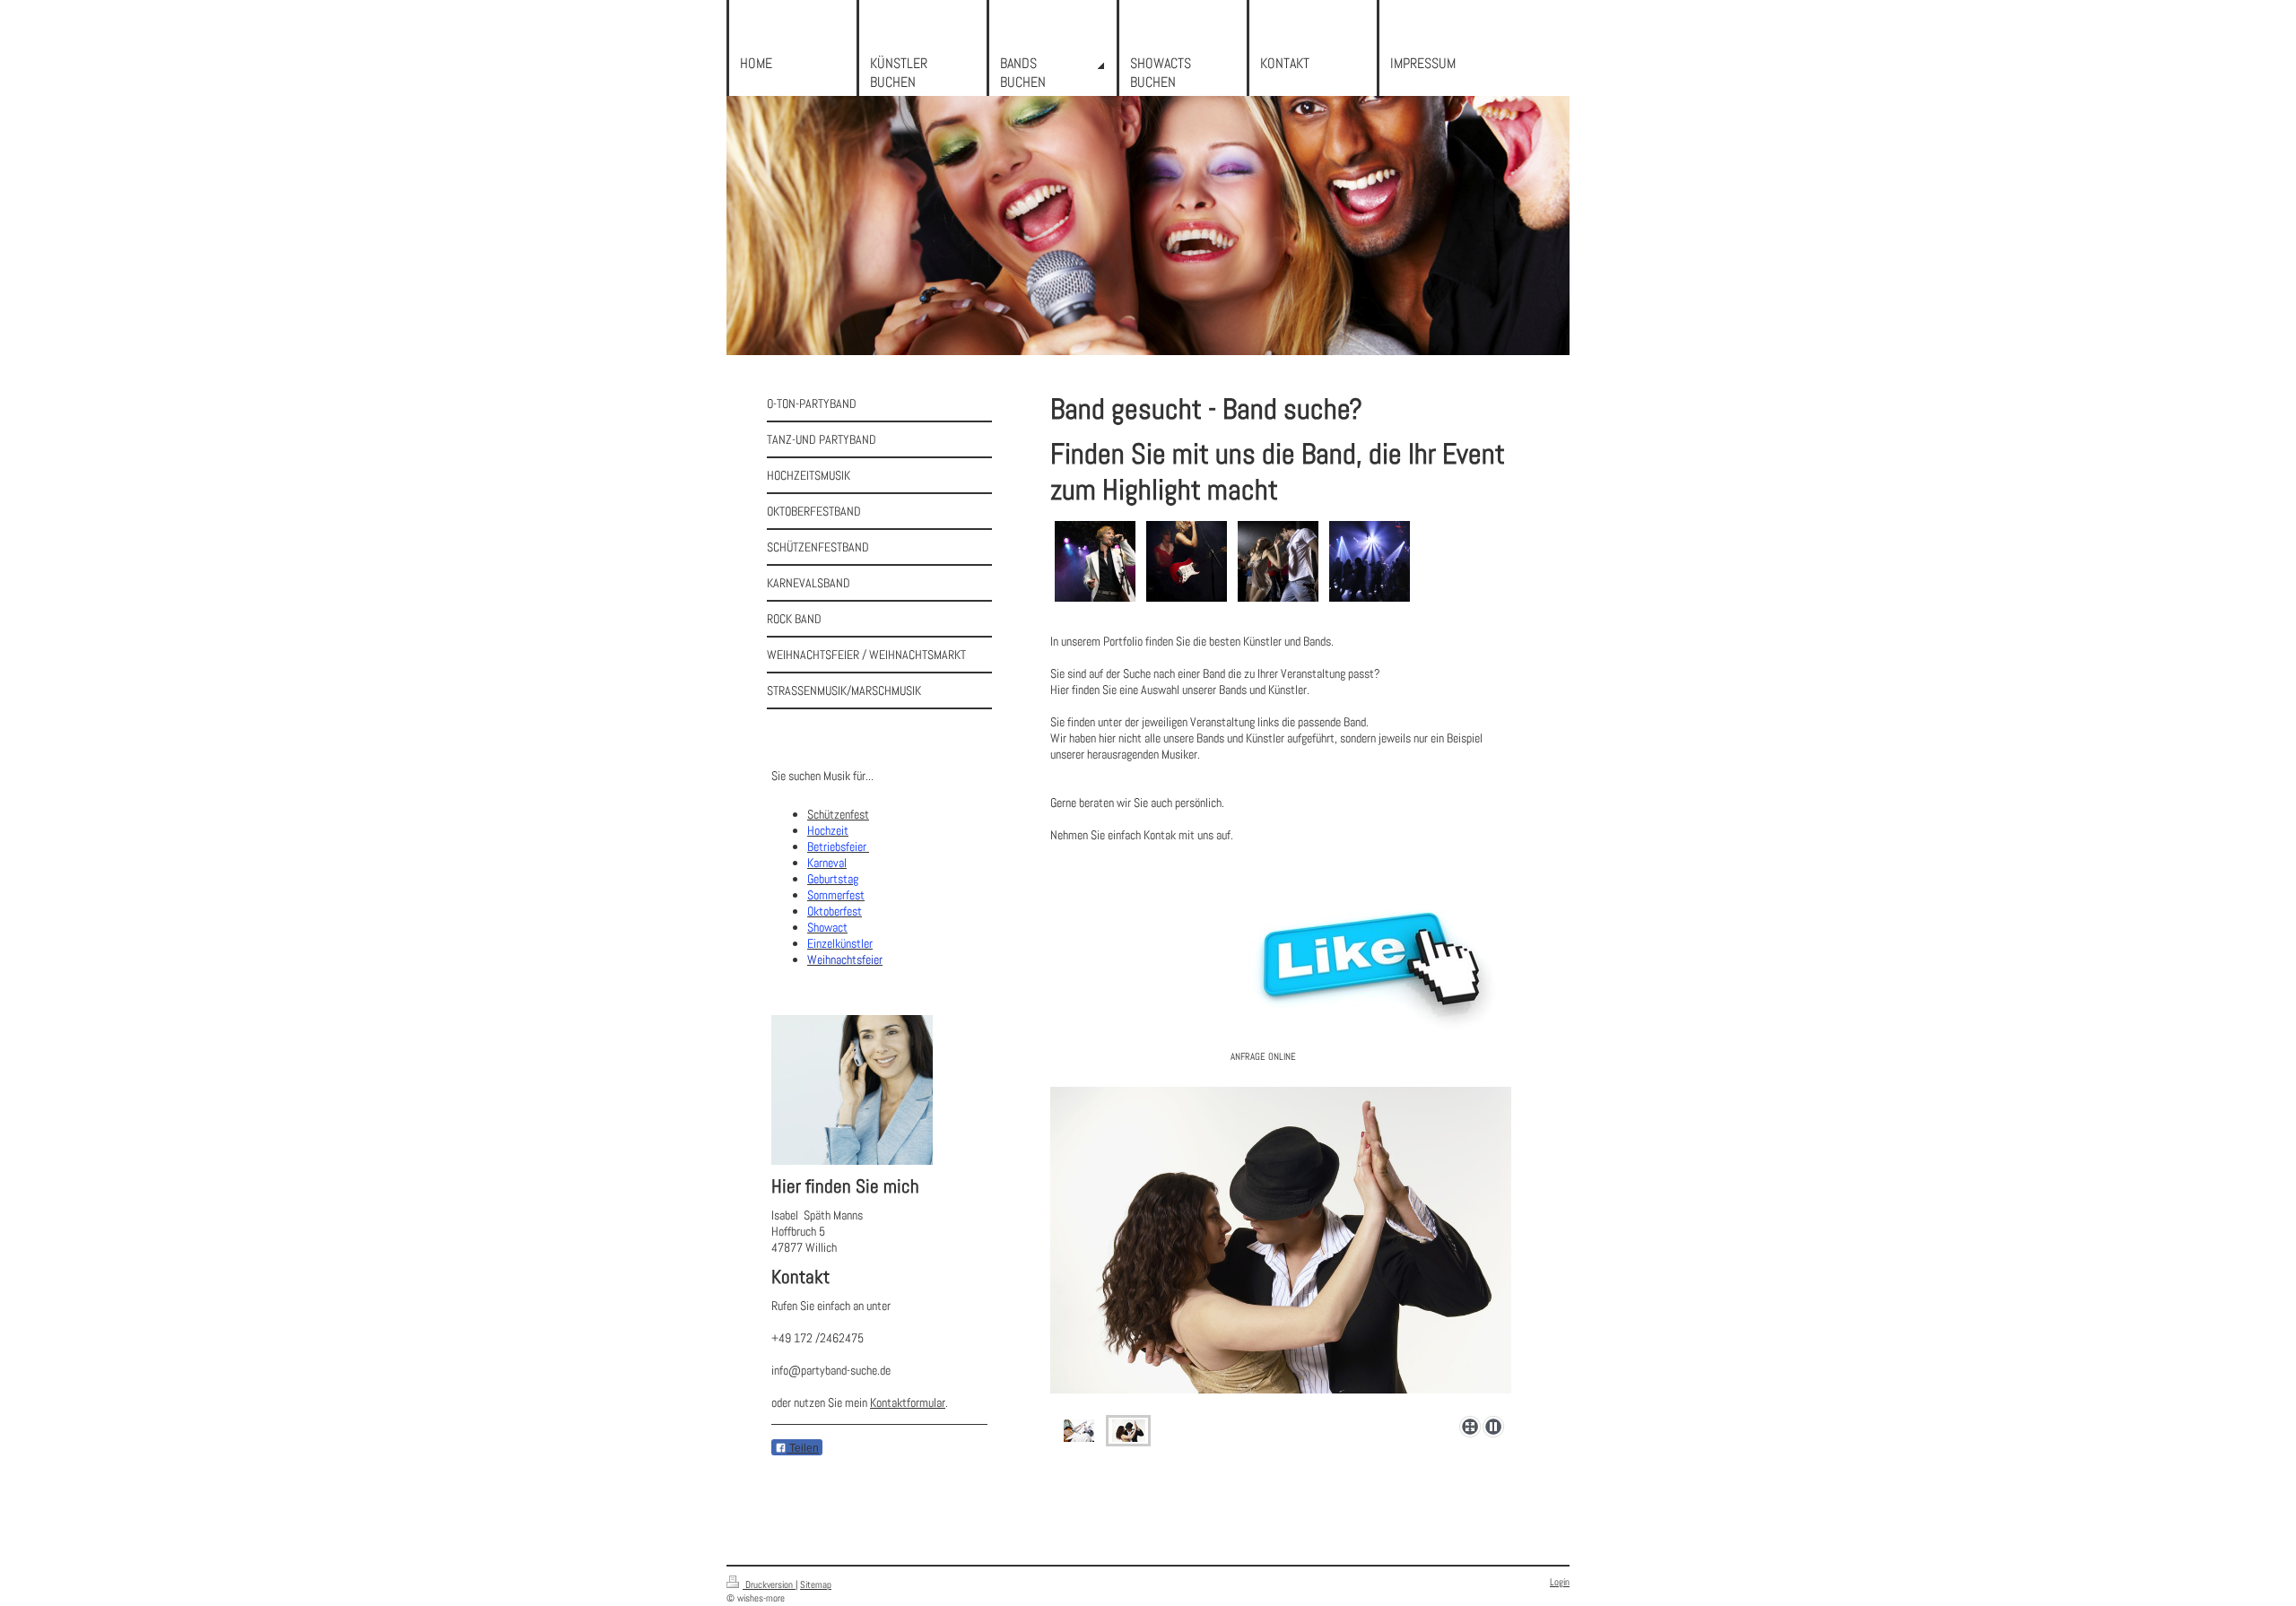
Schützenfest (838, 814)
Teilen (803, 1448)
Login (1560, 1582)
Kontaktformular (908, 1402)
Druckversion (769, 1584)
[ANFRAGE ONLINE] (1371, 958)
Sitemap (816, 1584)
